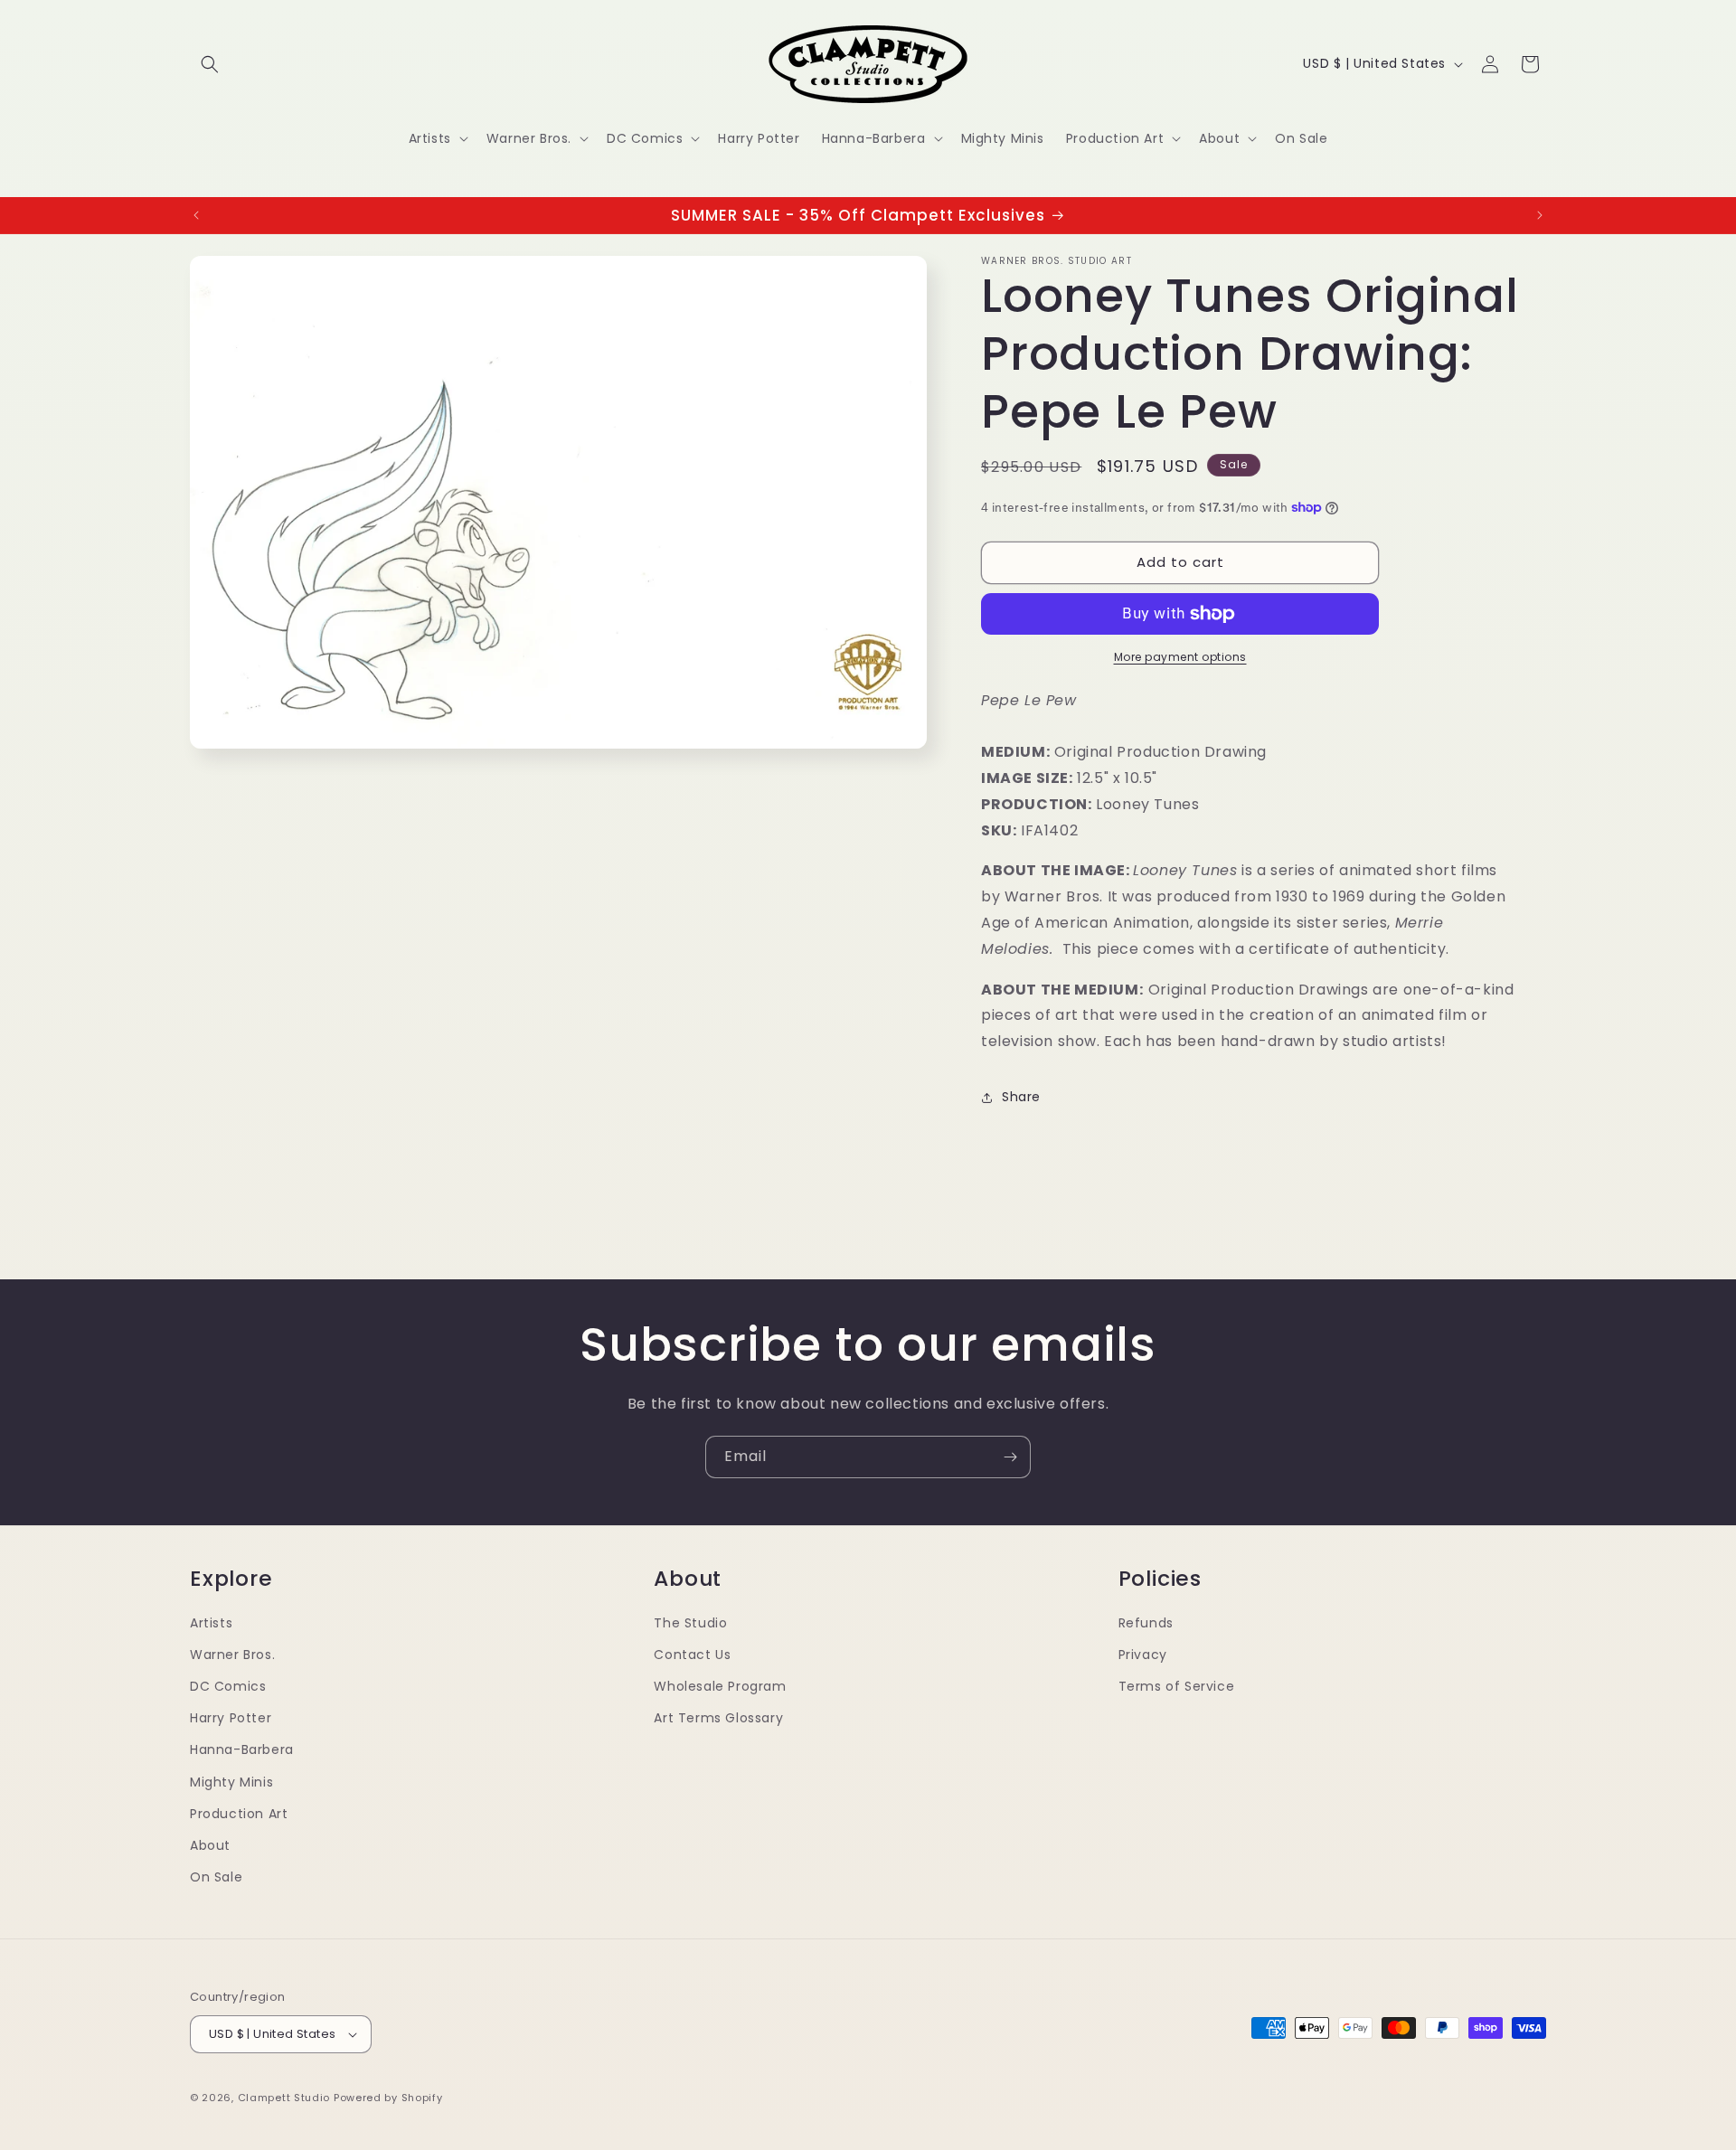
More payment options (1180, 657)
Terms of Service (1177, 1686)
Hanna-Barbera (242, 1749)
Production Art (239, 1814)
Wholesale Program (720, 1686)
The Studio (690, 1623)
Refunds (1146, 1623)
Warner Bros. (232, 1655)
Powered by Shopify (388, 2098)
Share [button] (1021, 1097)
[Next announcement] (1540, 215)
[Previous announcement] (196, 215)
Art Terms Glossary (718, 1718)
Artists (211, 1623)
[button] (210, 64)
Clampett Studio (284, 2098)
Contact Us (692, 1655)
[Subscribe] (1010, 1457)
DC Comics (228, 1686)
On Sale (216, 1877)
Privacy (1143, 1655)
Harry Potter (231, 1718)
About (210, 1845)
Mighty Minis (231, 1782)
